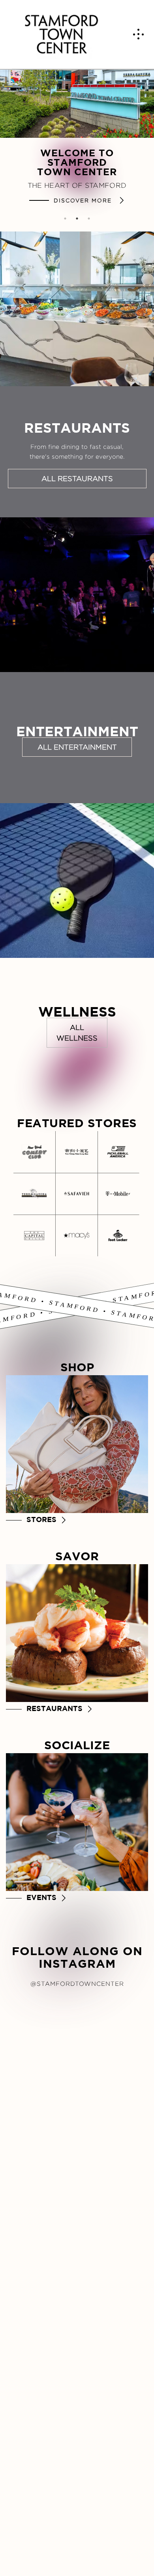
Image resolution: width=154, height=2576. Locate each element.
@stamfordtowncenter (77, 1983)
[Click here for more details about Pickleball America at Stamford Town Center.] (118, 1152)
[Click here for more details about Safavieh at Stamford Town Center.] (77, 1194)
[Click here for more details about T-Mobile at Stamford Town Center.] (118, 1194)
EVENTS (41, 1897)
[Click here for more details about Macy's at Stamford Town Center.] (77, 1235)
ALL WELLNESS (77, 1033)
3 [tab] (89, 219)
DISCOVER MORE (83, 200)
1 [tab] (65, 219)
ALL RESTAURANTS (77, 479)
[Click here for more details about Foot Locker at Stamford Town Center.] (118, 1235)
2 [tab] (77, 219)
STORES (41, 1519)
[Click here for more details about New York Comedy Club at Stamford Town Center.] (34, 1152)
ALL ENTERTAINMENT (77, 747)
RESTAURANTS (54, 1708)
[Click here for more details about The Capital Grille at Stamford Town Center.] (34, 1235)
